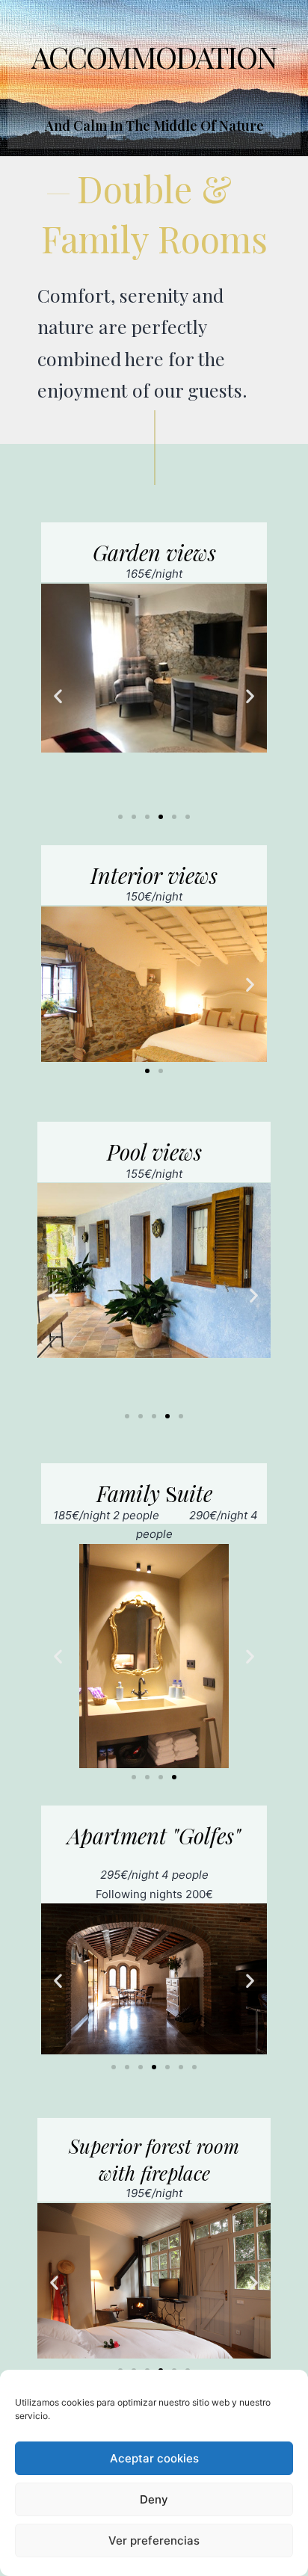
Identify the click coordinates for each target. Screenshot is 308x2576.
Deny (154, 2499)
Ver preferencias (154, 2541)
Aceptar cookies (154, 2458)
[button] (58, 695)
